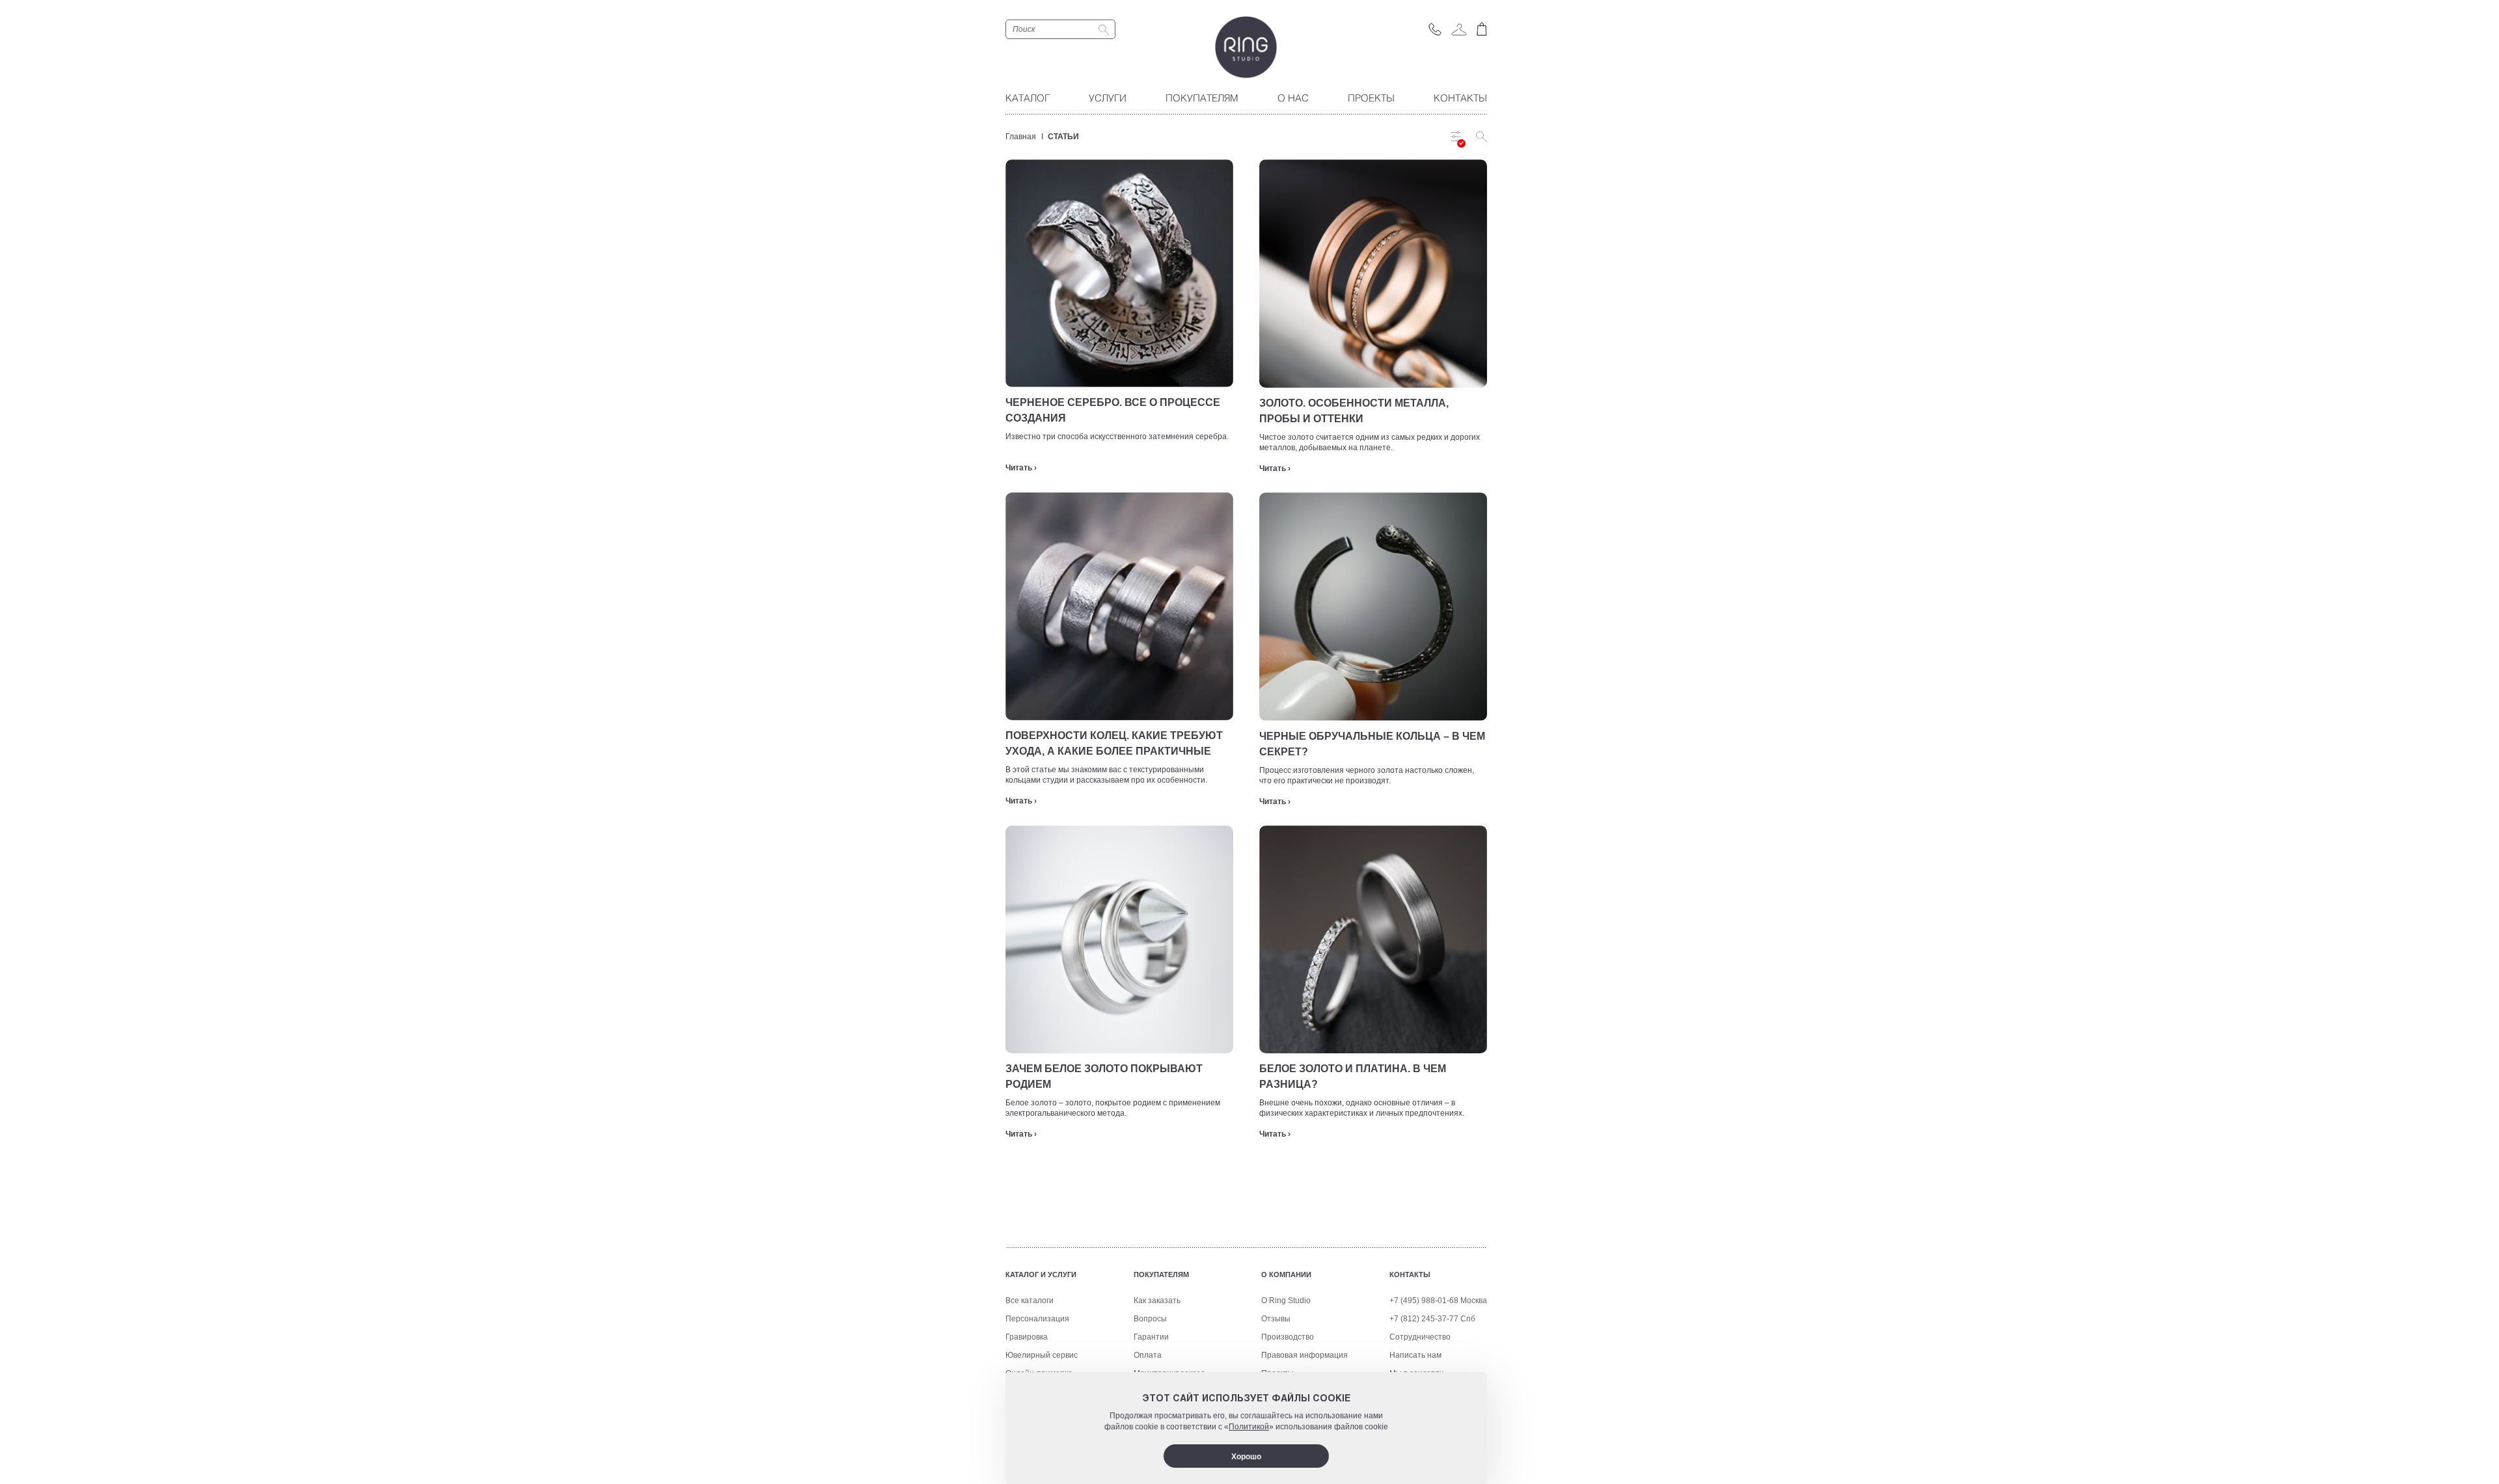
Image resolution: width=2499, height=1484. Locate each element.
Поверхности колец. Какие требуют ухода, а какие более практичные (1114, 743)
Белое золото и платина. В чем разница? (1353, 1076)
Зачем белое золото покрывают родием (1104, 1076)
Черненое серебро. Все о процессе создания (1113, 410)
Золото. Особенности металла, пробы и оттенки (1354, 411)
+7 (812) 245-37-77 (1424, 1319)
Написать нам (1415, 1355)
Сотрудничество (1420, 1337)
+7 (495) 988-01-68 (1424, 1301)
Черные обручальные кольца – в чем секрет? (1372, 744)
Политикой (1249, 1427)
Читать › (1021, 468)
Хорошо (1246, 1457)
